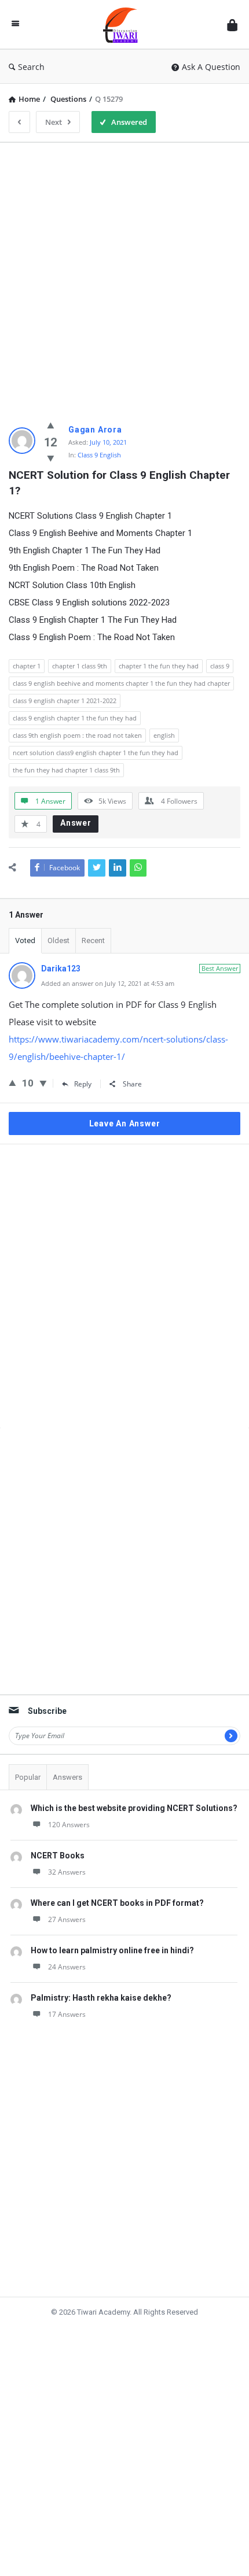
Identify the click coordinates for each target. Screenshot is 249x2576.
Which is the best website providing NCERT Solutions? (134, 1808)
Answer (76, 823)
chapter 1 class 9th (80, 666)
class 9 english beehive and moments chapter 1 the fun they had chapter (121, 683)
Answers (67, 1777)
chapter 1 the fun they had (159, 666)
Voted (25, 940)
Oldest (58, 940)
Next (54, 122)
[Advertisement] (124, 276)
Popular (28, 1777)
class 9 (220, 666)
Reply (83, 1084)
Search (31, 67)
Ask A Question (211, 67)
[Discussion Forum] (123, 25)
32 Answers (67, 1872)
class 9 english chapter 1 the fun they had (75, 718)
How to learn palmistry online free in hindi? (112, 1950)
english (164, 735)
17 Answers (67, 2014)
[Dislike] (51, 458)
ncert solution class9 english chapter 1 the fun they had (96, 753)
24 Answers (67, 1967)
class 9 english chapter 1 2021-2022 (65, 701)
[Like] (51, 425)
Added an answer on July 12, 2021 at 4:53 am (108, 983)
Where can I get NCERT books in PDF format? (117, 1903)
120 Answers (69, 1825)
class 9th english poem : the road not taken (77, 735)
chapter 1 (27, 666)
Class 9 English (99, 455)
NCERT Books (58, 1856)
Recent (93, 940)
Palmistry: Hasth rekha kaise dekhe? (101, 1998)
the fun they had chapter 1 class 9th (66, 770)
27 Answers (67, 1919)
